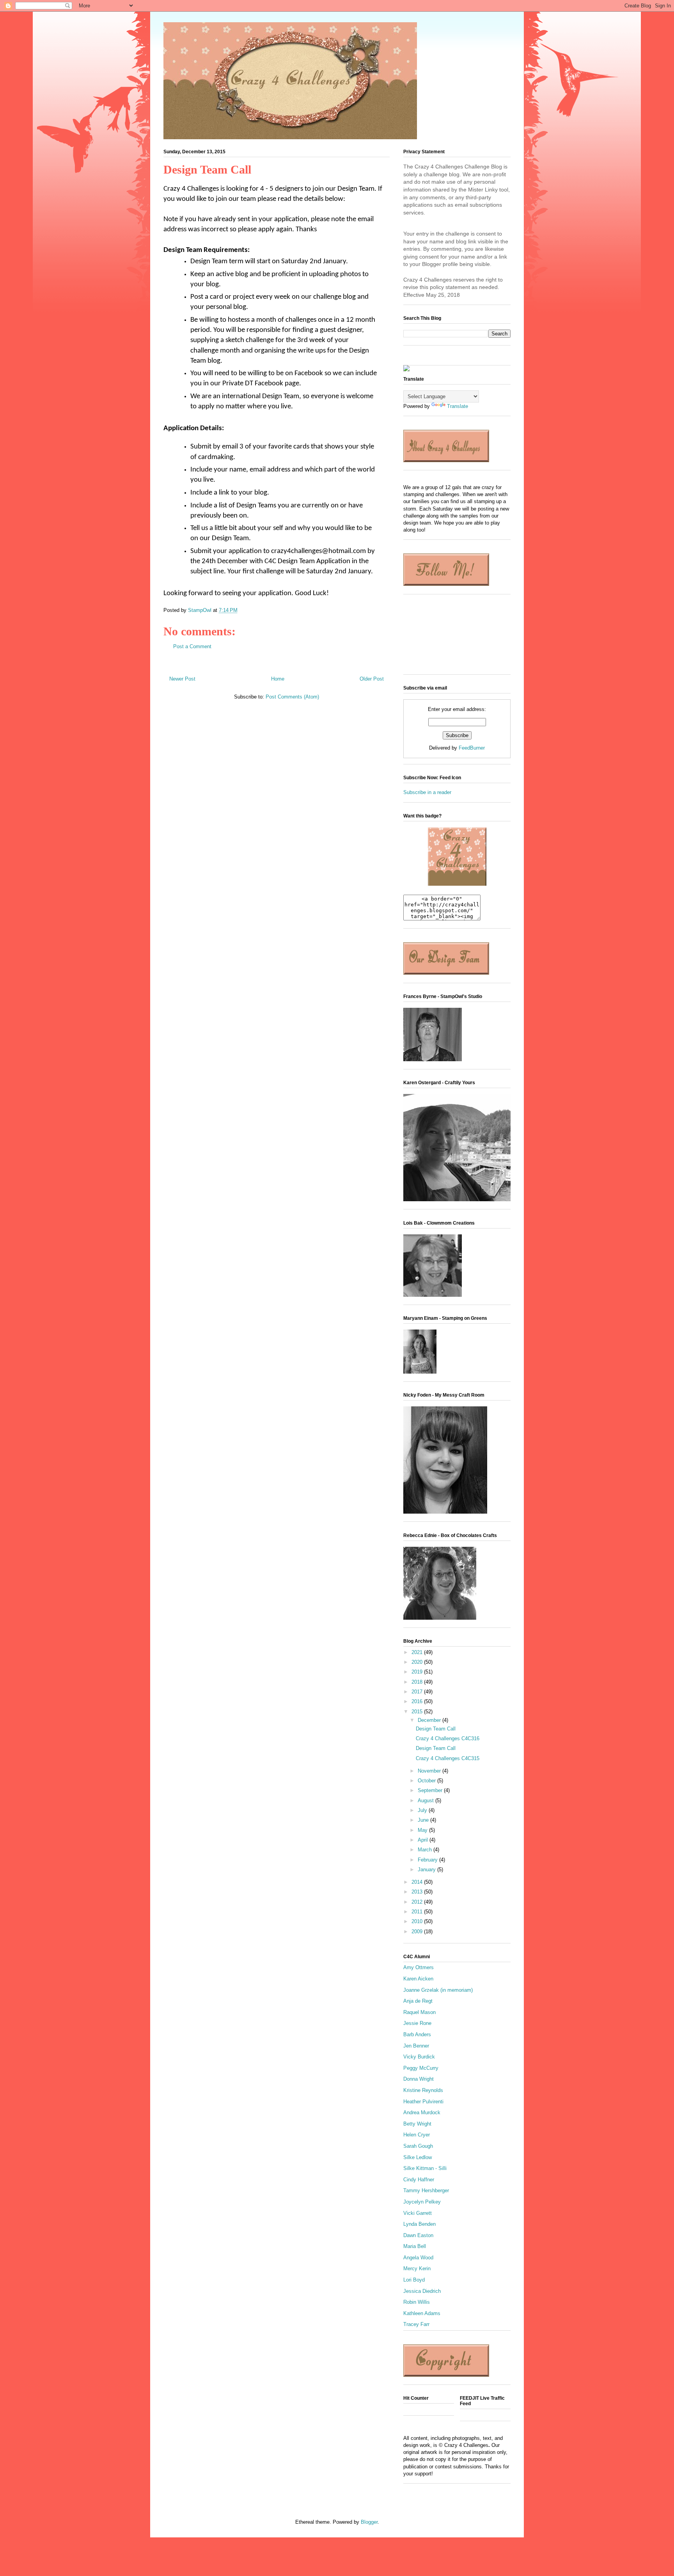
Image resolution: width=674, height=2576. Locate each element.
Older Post (372, 679)
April (424, 1840)
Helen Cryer (417, 2135)
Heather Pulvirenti (423, 2102)
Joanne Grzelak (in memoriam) (438, 1990)
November (430, 1771)
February (428, 1860)
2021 (418, 1652)
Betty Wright (417, 2124)
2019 (418, 1672)
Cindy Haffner (419, 2180)
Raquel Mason (419, 2012)
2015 (418, 1712)
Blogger (369, 2522)
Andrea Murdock (422, 2112)
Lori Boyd (414, 2280)
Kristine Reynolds (423, 2090)
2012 (418, 1902)
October (427, 1781)
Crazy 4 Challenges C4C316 (448, 1738)
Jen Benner (416, 2046)
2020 (418, 1662)
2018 (418, 1682)
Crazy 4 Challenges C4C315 (448, 1758)
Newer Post (182, 679)
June (424, 1820)
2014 (418, 1882)
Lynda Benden (419, 2224)
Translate (458, 406)
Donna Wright (419, 2079)
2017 (418, 1692)
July (423, 1810)
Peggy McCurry (421, 2068)
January (427, 1870)
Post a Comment (192, 646)
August (427, 1800)
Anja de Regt (418, 2001)
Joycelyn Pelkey (422, 2202)
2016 (418, 1701)
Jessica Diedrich (422, 2291)
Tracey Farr (416, 2324)
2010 (418, 1921)
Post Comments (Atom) (292, 697)
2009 (418, 1932)
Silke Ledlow (418, 2157)
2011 (418, 1912)
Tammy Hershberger (426, 2190)
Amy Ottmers (419, 1967)
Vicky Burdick (419, 2057)
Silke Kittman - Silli (425, 2168)
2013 (418, 1892)
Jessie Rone (417, 2023)
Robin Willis (417, 2302)
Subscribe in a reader (427, 792)
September (431, 1790)
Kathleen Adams (422, 2313)
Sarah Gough (418, 2146)
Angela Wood (418, 2258)
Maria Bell (415, 2246)
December (430, 1720)
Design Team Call (436, 1729)
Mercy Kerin (417, 2268)
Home (278, 679)
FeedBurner (472, 748)
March (426, 1850)
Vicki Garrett (418, 2213)
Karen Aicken (418, 1979)
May (423, 1830)
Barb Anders (417, 2034)
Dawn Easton (418, 2235)
